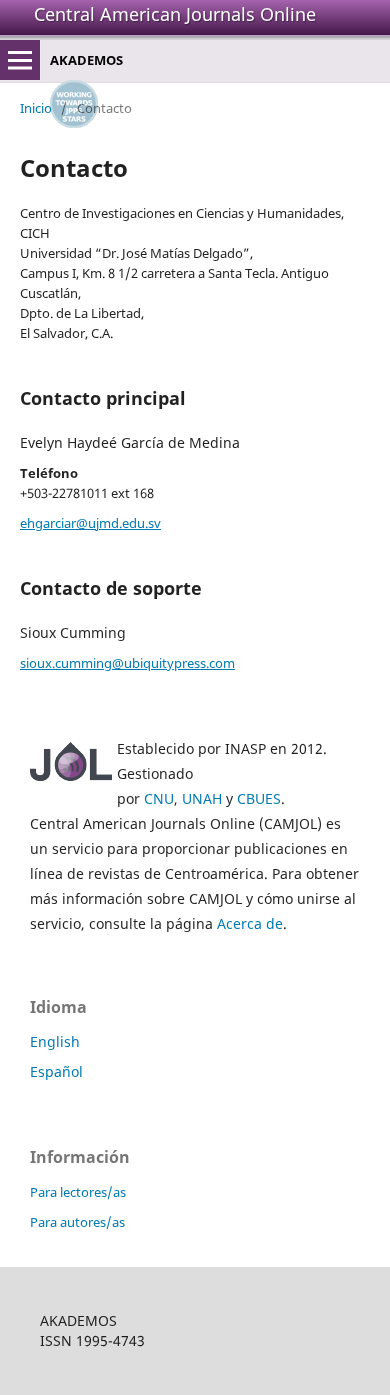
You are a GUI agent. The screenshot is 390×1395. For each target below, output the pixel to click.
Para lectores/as (78, 1192)
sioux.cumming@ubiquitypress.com (127, 663)
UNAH (202, 798)
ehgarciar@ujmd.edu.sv (90, 523)
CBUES (259, 798)
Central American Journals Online (175, 14)
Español (56, 1071)
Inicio (36, 108)
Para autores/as (77, 1222)
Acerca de (250, 923)
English (55, 1041)
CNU (159, 798)
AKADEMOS (86, 60)
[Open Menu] (20, 60)
